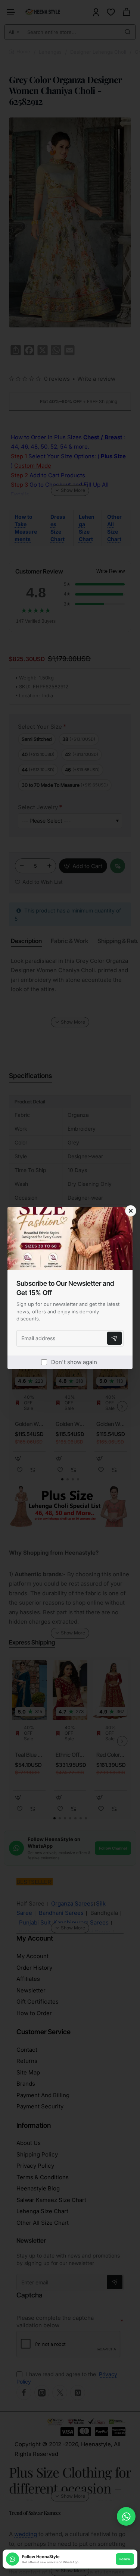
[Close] (131, 1211)
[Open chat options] (126, 2516)
